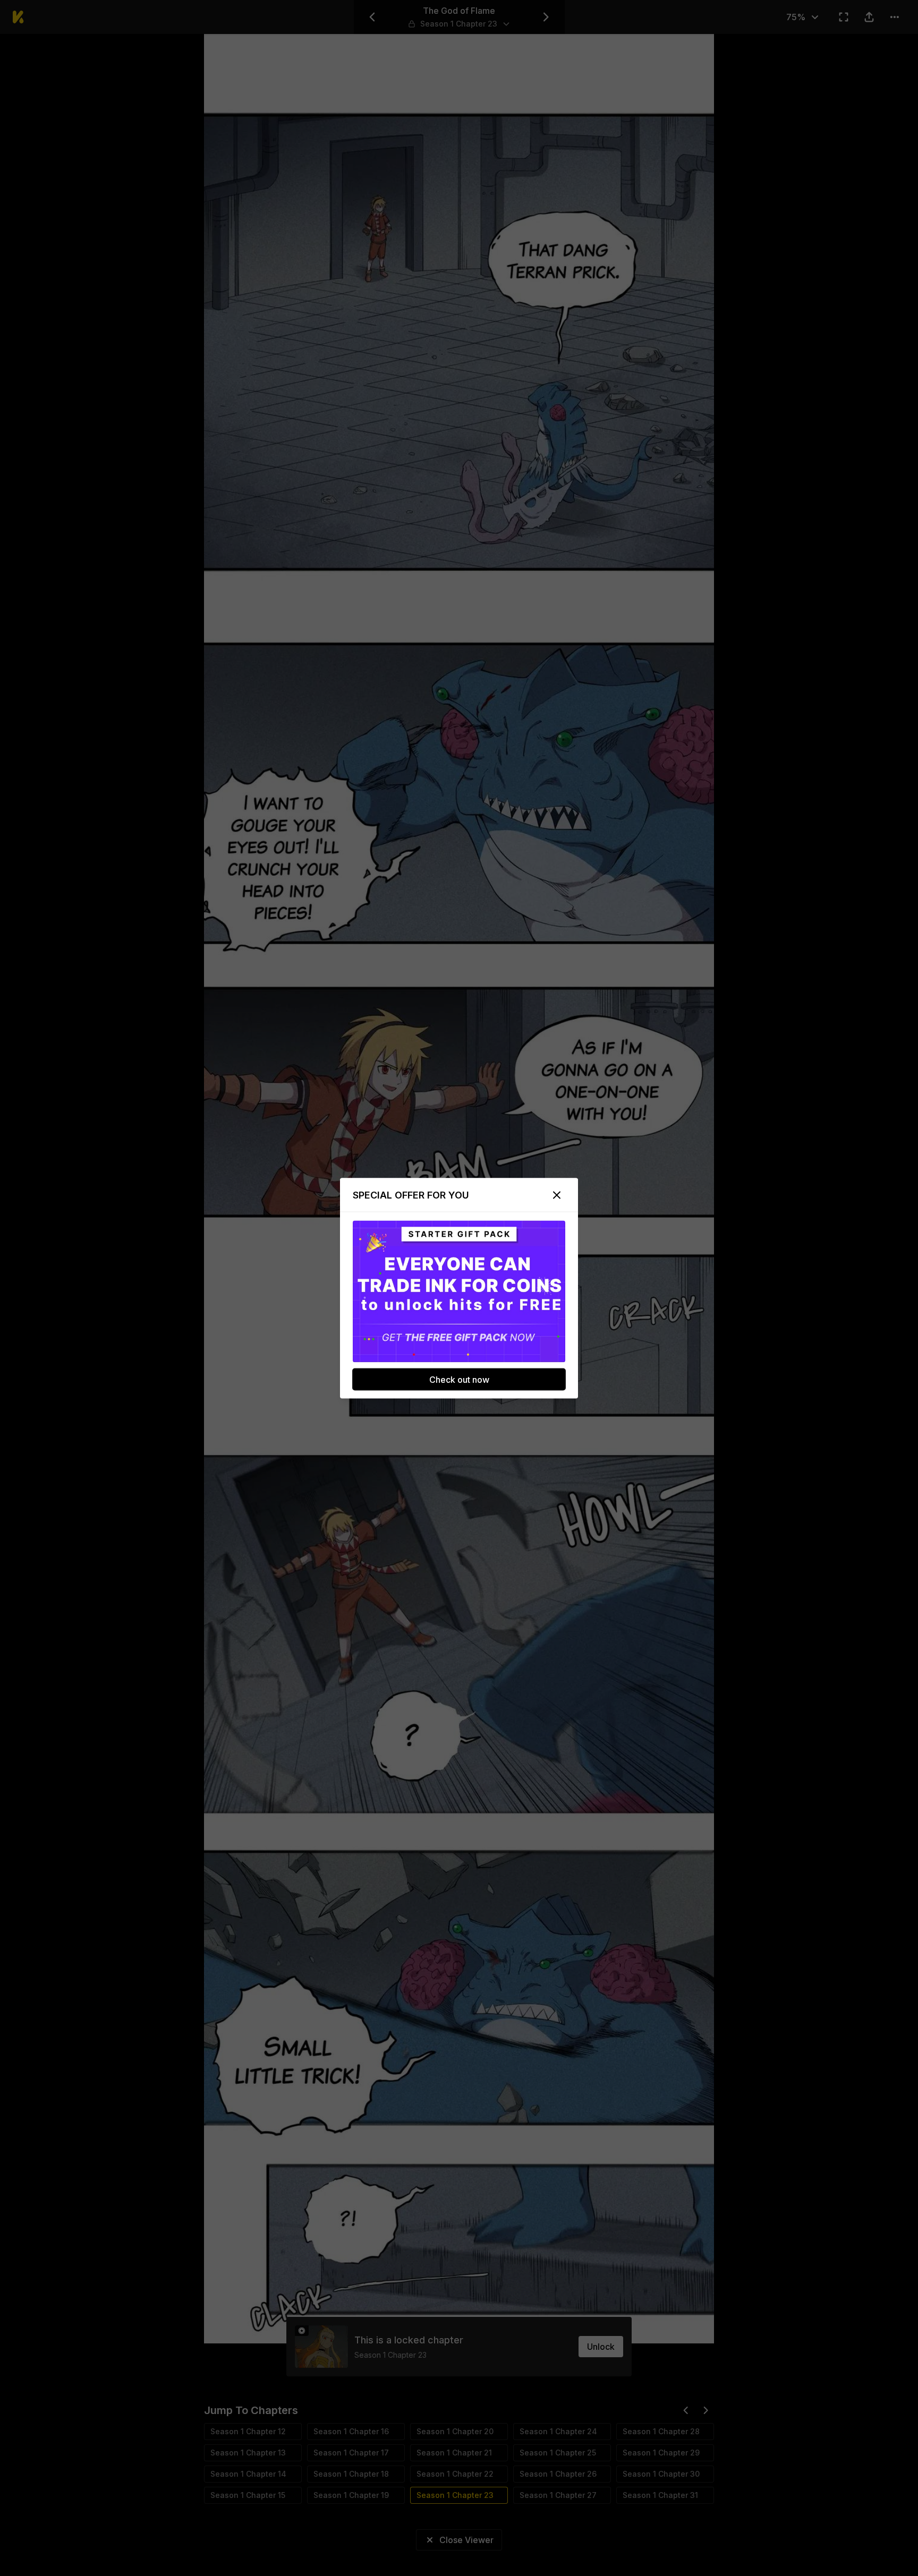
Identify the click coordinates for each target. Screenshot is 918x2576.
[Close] (557, 1195)
